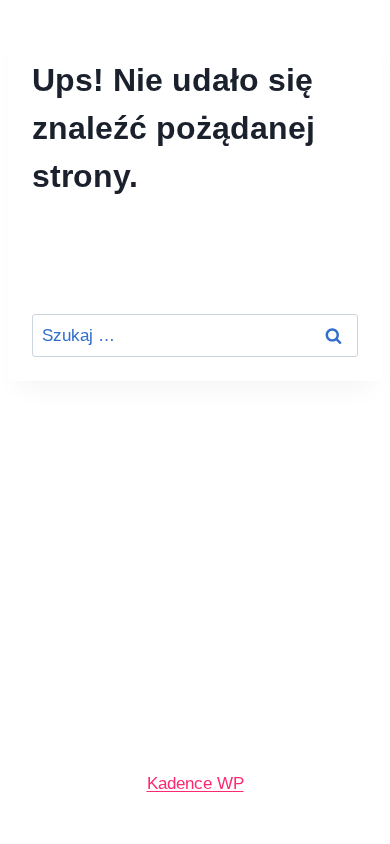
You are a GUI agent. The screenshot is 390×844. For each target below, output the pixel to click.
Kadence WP (195, 783)
